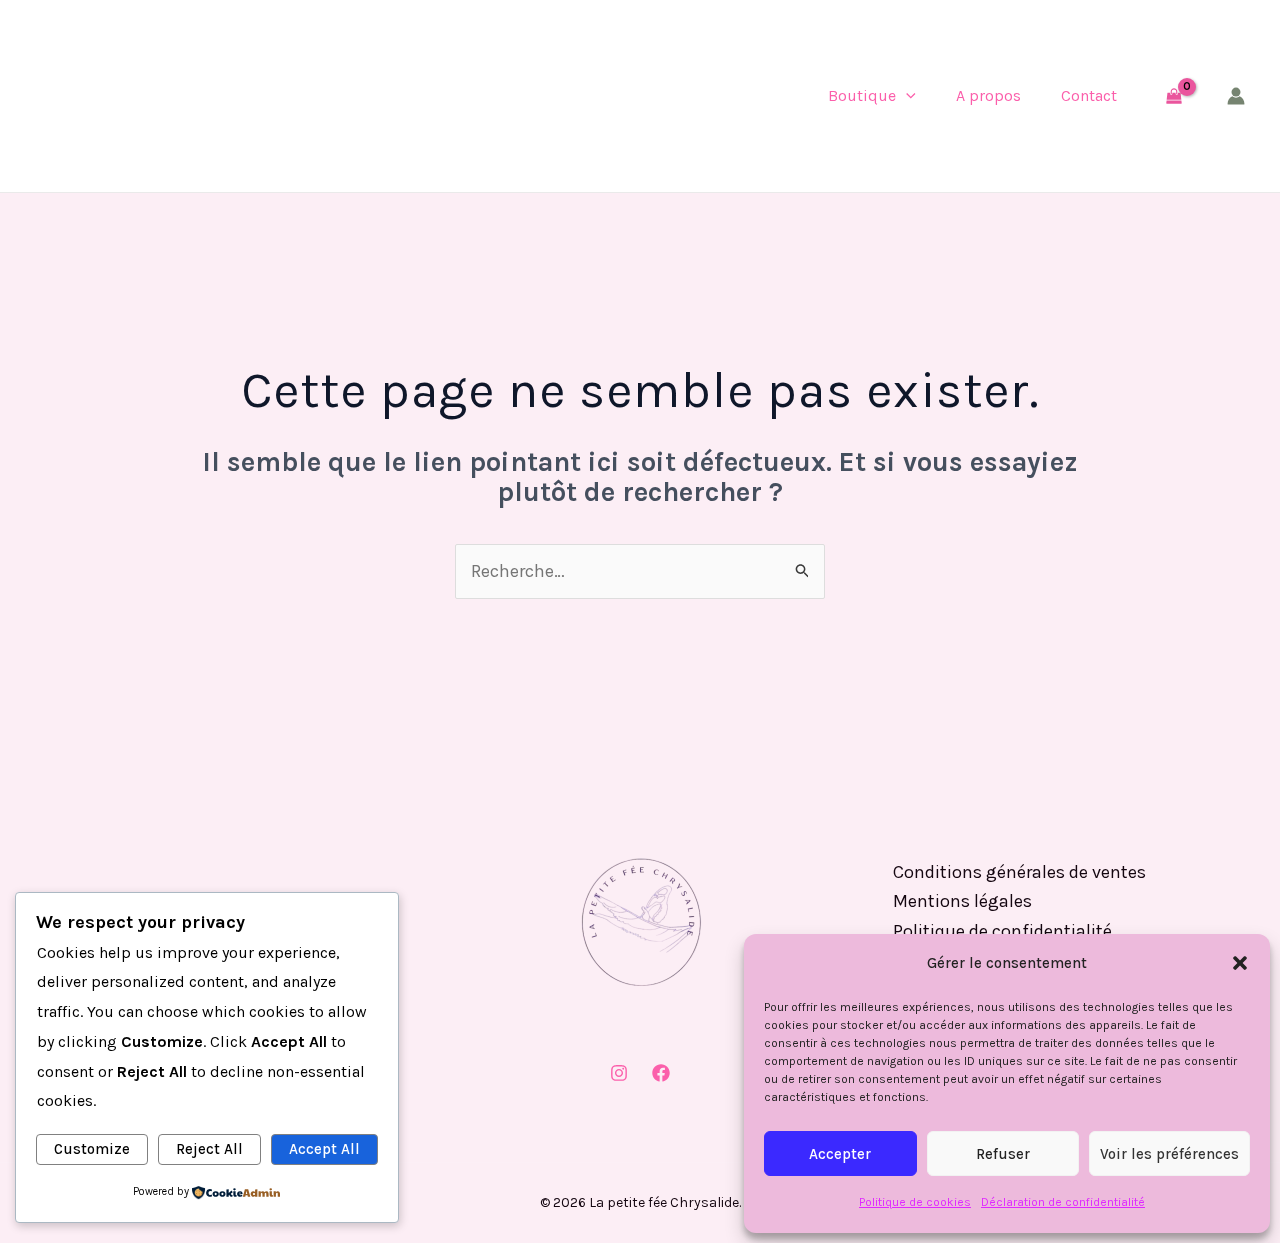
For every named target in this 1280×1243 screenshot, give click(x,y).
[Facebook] (661, 1073)
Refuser (1003, 1154)
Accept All (324, 1149)
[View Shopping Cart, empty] (1174, 96)
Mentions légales (962, 901)
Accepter (840, 1154)
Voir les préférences (1169, 1154)
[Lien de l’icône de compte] (1236, 96)
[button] (1240, 963)
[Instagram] (619, 1073)
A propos (988, 95)
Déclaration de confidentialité (1063, 1202)
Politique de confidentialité (1002, 931)
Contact (1089, 95)
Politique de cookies (915, 1202)
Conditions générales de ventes (1019, 872)
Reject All (209, 1149)
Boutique (862, 95)
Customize (92, 1149)
